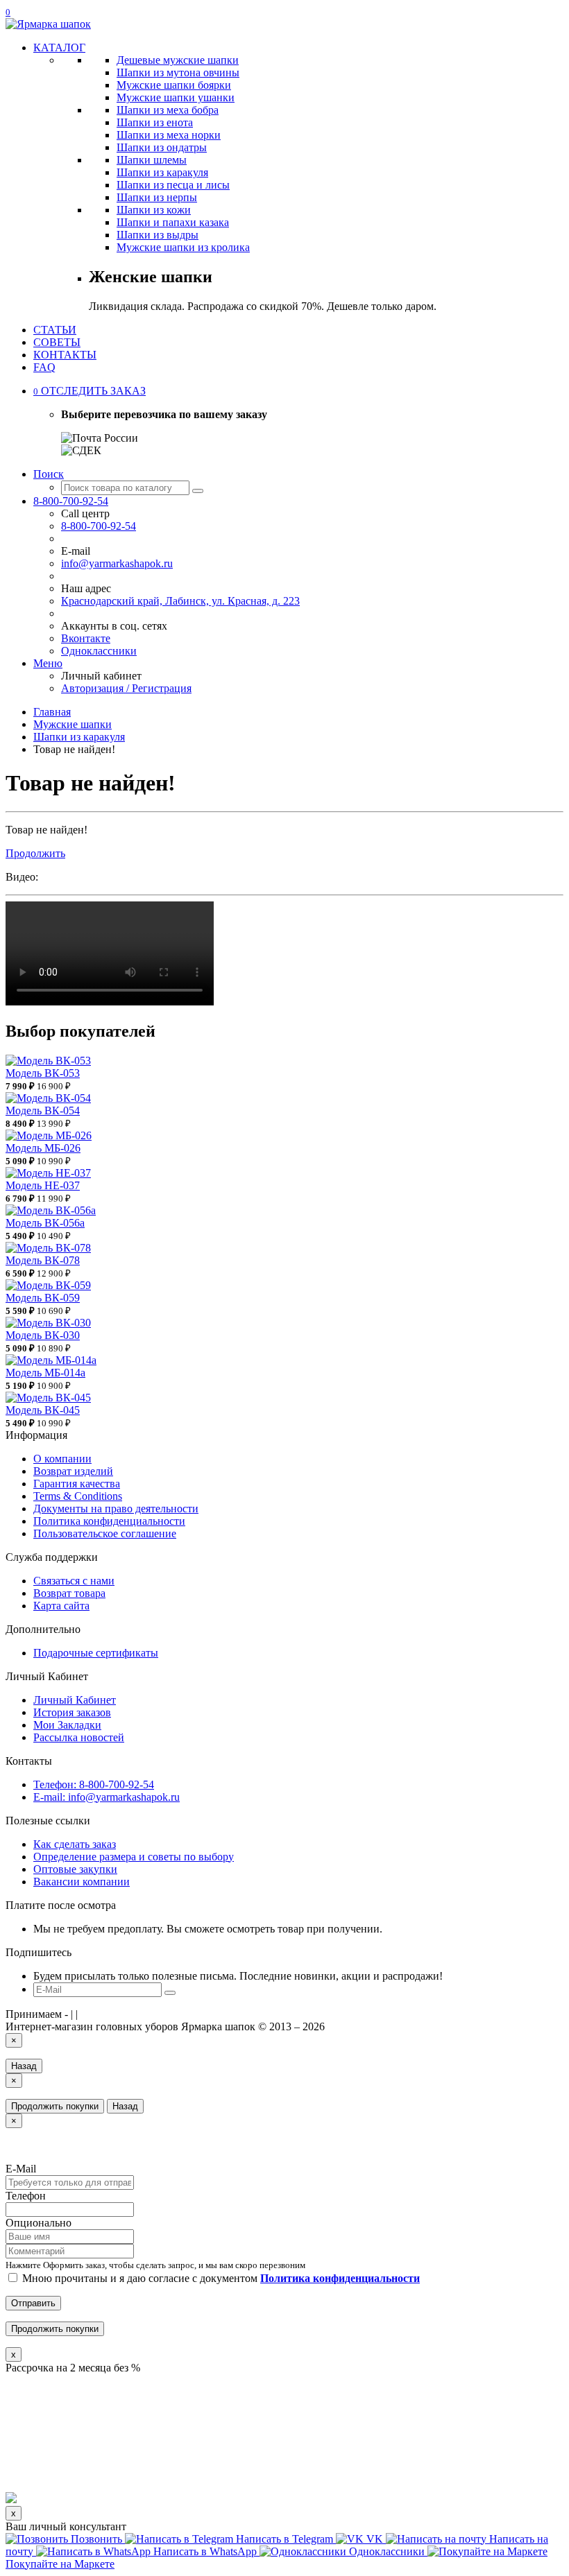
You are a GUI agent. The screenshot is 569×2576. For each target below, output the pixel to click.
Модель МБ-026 (43, 1148)
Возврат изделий (73, 1471)
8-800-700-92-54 (99, 526)
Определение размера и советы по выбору (134, 1857)
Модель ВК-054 (43, 1110)
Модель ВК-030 (43, 1335)
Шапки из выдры (158, 235)
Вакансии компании (82, 1882)
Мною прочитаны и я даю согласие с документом (220, 2278)
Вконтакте (86, 638)
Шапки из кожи (154, 210)
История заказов (72, 1712)
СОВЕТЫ (57, 342)
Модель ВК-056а (45, 1223)
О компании (62, 1459)
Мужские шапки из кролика (183, 247)
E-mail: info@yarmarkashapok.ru (107, 1797)
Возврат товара (69, 1593)
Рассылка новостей (79, 1737)
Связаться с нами (74, 1581)
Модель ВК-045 (43, 1410)
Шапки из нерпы (157, 197)
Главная (52, 712)
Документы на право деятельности (116, 1509)
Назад (24, 2066)
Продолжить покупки (55, 2106)
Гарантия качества (77, 1484)
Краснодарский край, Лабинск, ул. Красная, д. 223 (180, 601)
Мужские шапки (73, 724)
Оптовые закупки (75, 1869)
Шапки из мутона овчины (178, 72)
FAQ (44, 367)
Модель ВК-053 (43, 1073)
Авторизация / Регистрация (126, 688)
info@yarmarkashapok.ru (117, 563)
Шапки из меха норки (169, 135)
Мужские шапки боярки (174, 85)
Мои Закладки (67, 1725)
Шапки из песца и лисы (173, 185)
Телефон (26, 2196)
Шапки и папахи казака (173, 222)
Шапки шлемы (152, 160)
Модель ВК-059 (43, 1298)
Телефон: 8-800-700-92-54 (94, 1784)
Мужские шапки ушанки (176, 97)
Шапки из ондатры (162, 147)
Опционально (39, 2223)
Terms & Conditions (78, 1496)
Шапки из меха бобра (168, 110)
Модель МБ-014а (45, 1373)
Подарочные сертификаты (96, 1653)
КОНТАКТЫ (65, 355)
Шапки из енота (155, 122)
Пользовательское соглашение (105, 1533)
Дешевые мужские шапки (178, 60)
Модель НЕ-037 (43, 1185)
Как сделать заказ (75, 1844)
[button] (90, 391)
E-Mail (21, 2169)
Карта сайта (61, 1606)
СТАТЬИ (55, 330)
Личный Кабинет (75, 1700)
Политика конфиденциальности (109, 1521)
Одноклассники (99, 651)
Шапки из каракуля (162, 172)
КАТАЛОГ (59, 47)
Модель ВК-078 (43, 1260)
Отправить (33, 2303)
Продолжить (35, 853)
